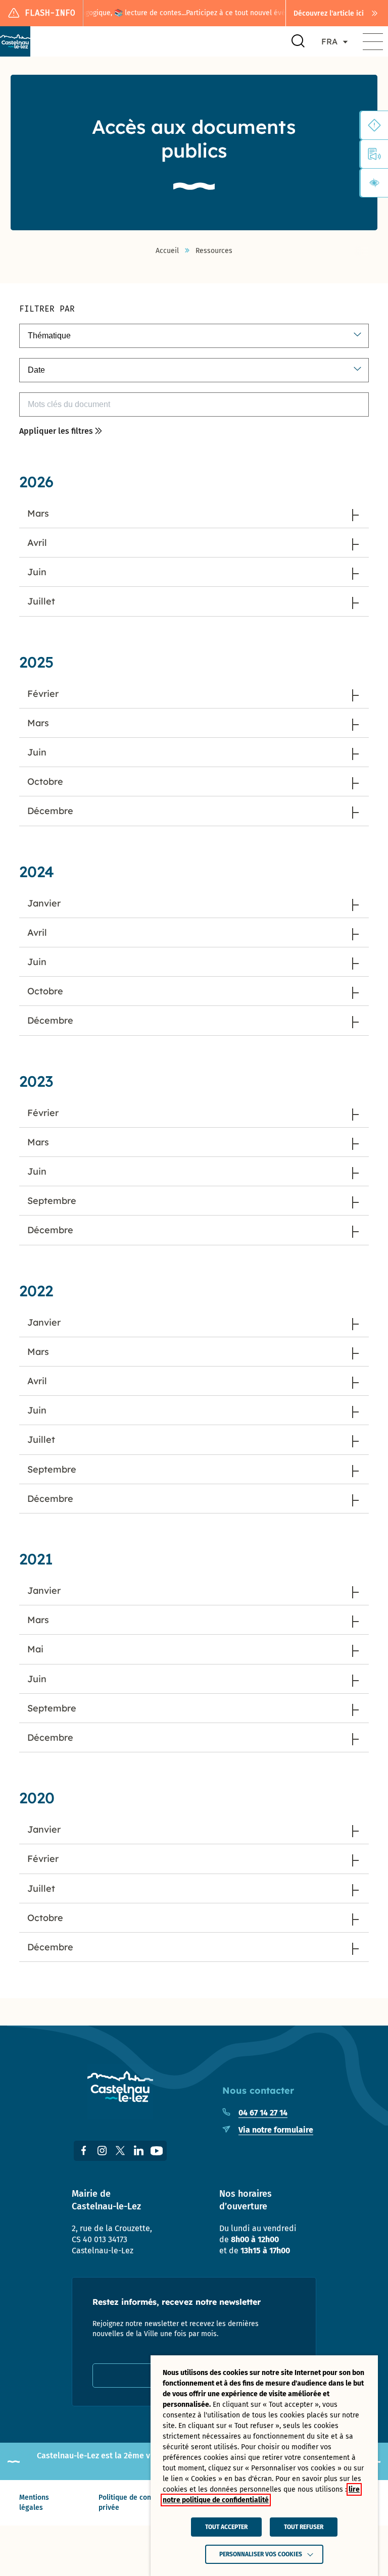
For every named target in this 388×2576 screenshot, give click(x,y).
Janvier (44, 903)
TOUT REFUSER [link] (304, 2527)
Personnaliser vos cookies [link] (261, 2554)
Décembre (50, 811)
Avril (37, 543)
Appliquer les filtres (56, 431)
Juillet (41, 601)
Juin (37, 572)
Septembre (52, 1201)
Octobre (45, 781)
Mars (38, 513)
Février (43, 694)
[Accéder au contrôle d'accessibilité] (374, 183)
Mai (35, 1649)
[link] (337, 13)
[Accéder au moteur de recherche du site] (298, 41)
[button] (373, 41)
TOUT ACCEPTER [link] (226, 2527)
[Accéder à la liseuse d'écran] (374, 154)
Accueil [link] (167, 251)
